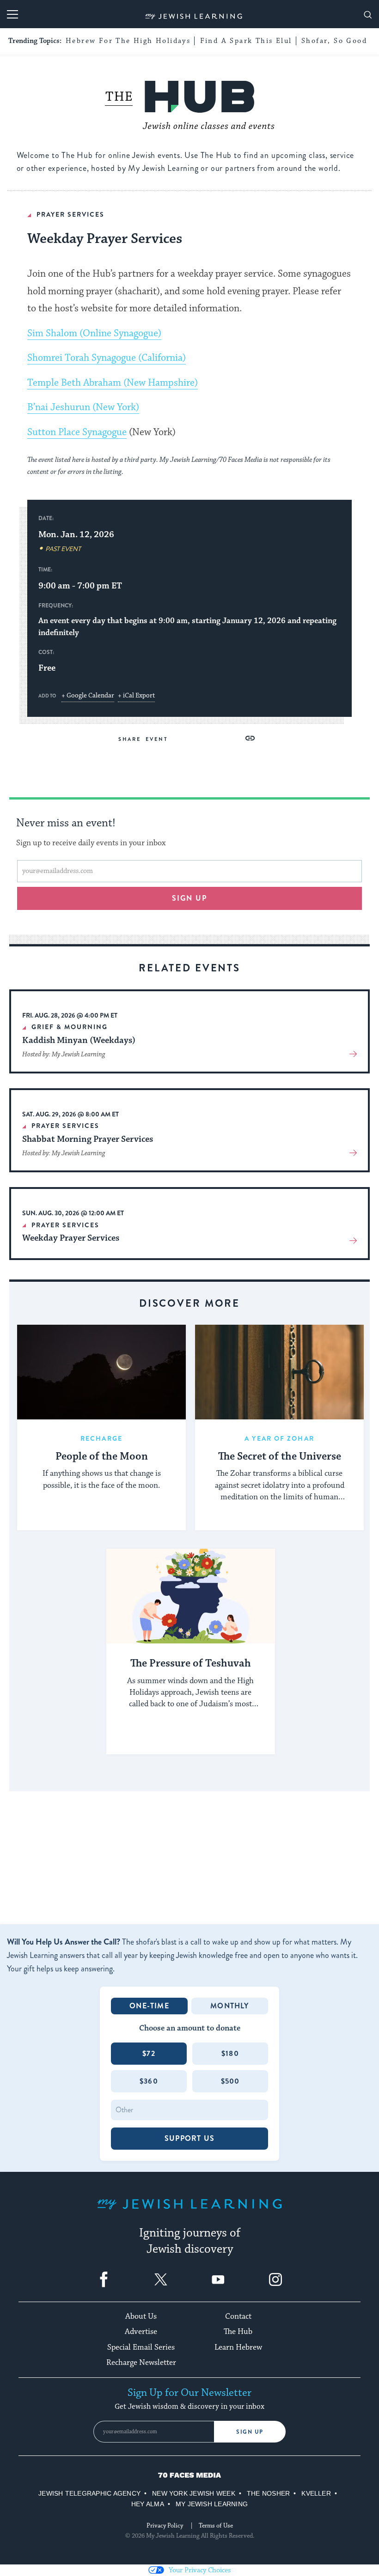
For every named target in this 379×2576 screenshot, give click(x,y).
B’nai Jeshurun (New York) (83, 407)
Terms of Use (216, 2526)
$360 (149, 2081)
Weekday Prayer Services (71, 1238)
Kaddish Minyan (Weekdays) (79, 1040)
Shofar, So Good (334, 41)
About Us (141, 2316)
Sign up (190, 898)
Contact (238, 2316)
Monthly (229, 2006)
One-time (149, 2006)
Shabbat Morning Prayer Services (88, 1139)
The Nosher (268, 2493)
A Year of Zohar (279, 1438)
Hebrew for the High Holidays (128, 41)
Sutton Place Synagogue (77, 432)
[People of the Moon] (101, 1372)
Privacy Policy (165, 2526)
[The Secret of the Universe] (279, 1372)
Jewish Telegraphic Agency (89, 2493)
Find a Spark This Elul (246, 41)
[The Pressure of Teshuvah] (191, 1596)
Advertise (141, 2332)
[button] (250, 738)
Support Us (189, 2138)
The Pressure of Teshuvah (191, 1664)
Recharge (101, 1438)
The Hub (238, 2332)
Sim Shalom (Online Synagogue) (94, 333)
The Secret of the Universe (280, 1457)
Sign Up (250, 2432)
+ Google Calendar (88, 696)
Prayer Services (70, 214)
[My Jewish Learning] (189, 2211)
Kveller (316, 2493)
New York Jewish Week (194, 2493)
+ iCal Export (136, 696)
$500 (230, 2081)
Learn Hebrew (238, 2347)
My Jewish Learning (212, 2504)
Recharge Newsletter (141, 2363)
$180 (230, 2053)
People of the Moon (102, 1457)
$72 (149, 2053)
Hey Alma (148, 2504)
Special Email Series (141, 2347)
